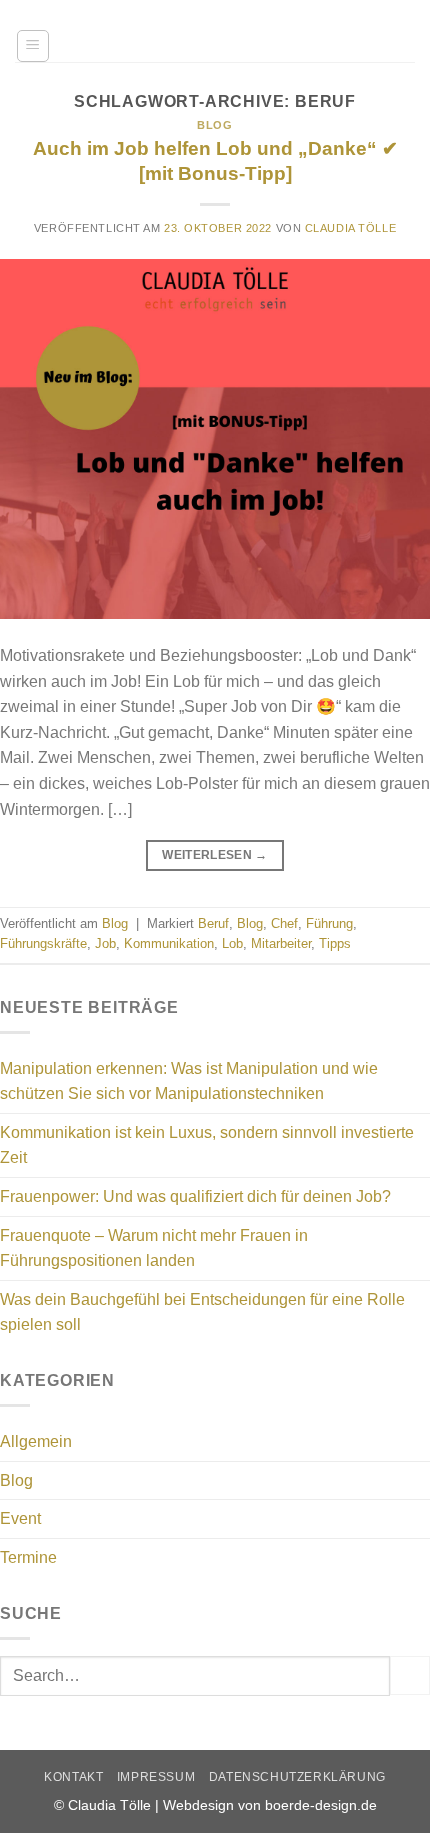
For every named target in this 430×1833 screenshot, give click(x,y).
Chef (284, 923)
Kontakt (73, 1777)
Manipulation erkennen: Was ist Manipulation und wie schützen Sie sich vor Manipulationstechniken (189, 1081)
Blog (214, 125)
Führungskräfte (43, 943)
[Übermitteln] (410, 1675)
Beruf (213, 923)
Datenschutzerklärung (297, 1777)
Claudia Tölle (350, 228)
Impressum (156, 1777)
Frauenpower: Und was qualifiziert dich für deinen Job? (195, 1196)
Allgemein (36, 1441)
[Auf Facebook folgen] (344, 15)
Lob (232, 943)
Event (20, 1518)
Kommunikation (169, 943)
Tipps (335, 943)
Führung (329, 923)
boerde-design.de (321, 1805)
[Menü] (33, 46)
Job (105, 943)
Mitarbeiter (281, 943)
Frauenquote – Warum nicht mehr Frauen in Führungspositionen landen (154, 1248)
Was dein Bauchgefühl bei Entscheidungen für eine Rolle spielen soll (202, 1312)
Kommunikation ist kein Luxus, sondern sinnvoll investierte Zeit (207, 1145)
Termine (28, 1557)
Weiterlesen (215, 855)
